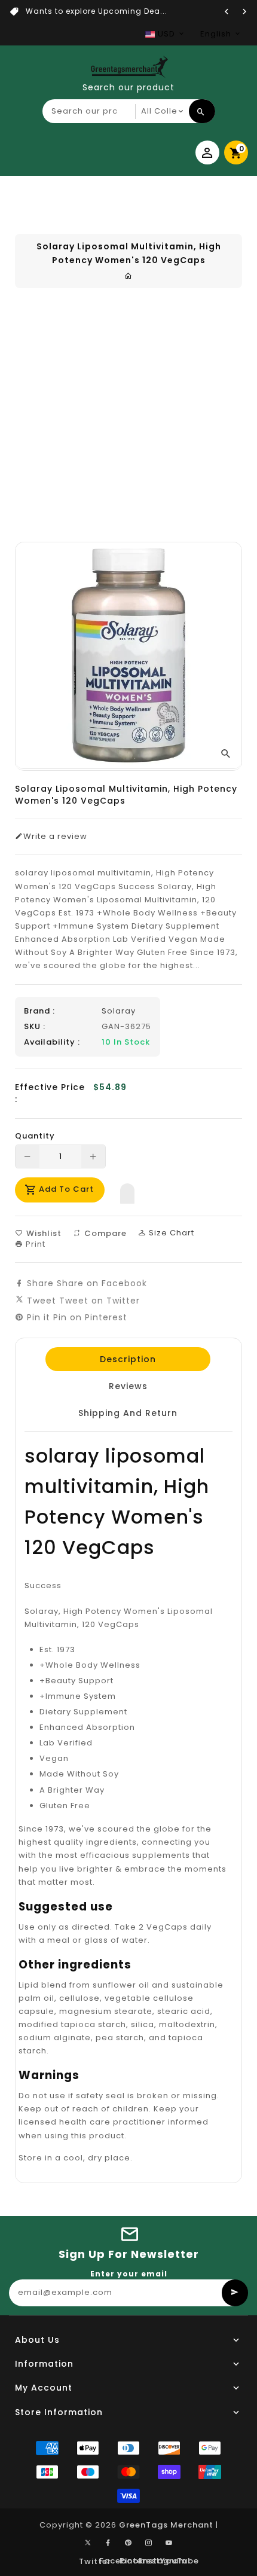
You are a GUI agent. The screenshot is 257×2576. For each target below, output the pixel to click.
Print (34, 1244)
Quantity (35, 1136)
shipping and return (128, 1413)
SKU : (35, 1027)
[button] (127, 1191)
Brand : (39, 1011)
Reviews (128, 1386)
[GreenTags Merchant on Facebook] (108, 2543)
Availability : (52, 1042)
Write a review (55, 837)
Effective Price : (50, 1093)
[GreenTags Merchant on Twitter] (88, 2542)
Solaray (119, 1011)
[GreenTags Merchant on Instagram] (149, 2543)
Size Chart (170, 1233)
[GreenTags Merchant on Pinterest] (128, 2543)
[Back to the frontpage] (128, 276)
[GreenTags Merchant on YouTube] (169, 2543)
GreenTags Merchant (166, 2525)
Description (128, 1359)
